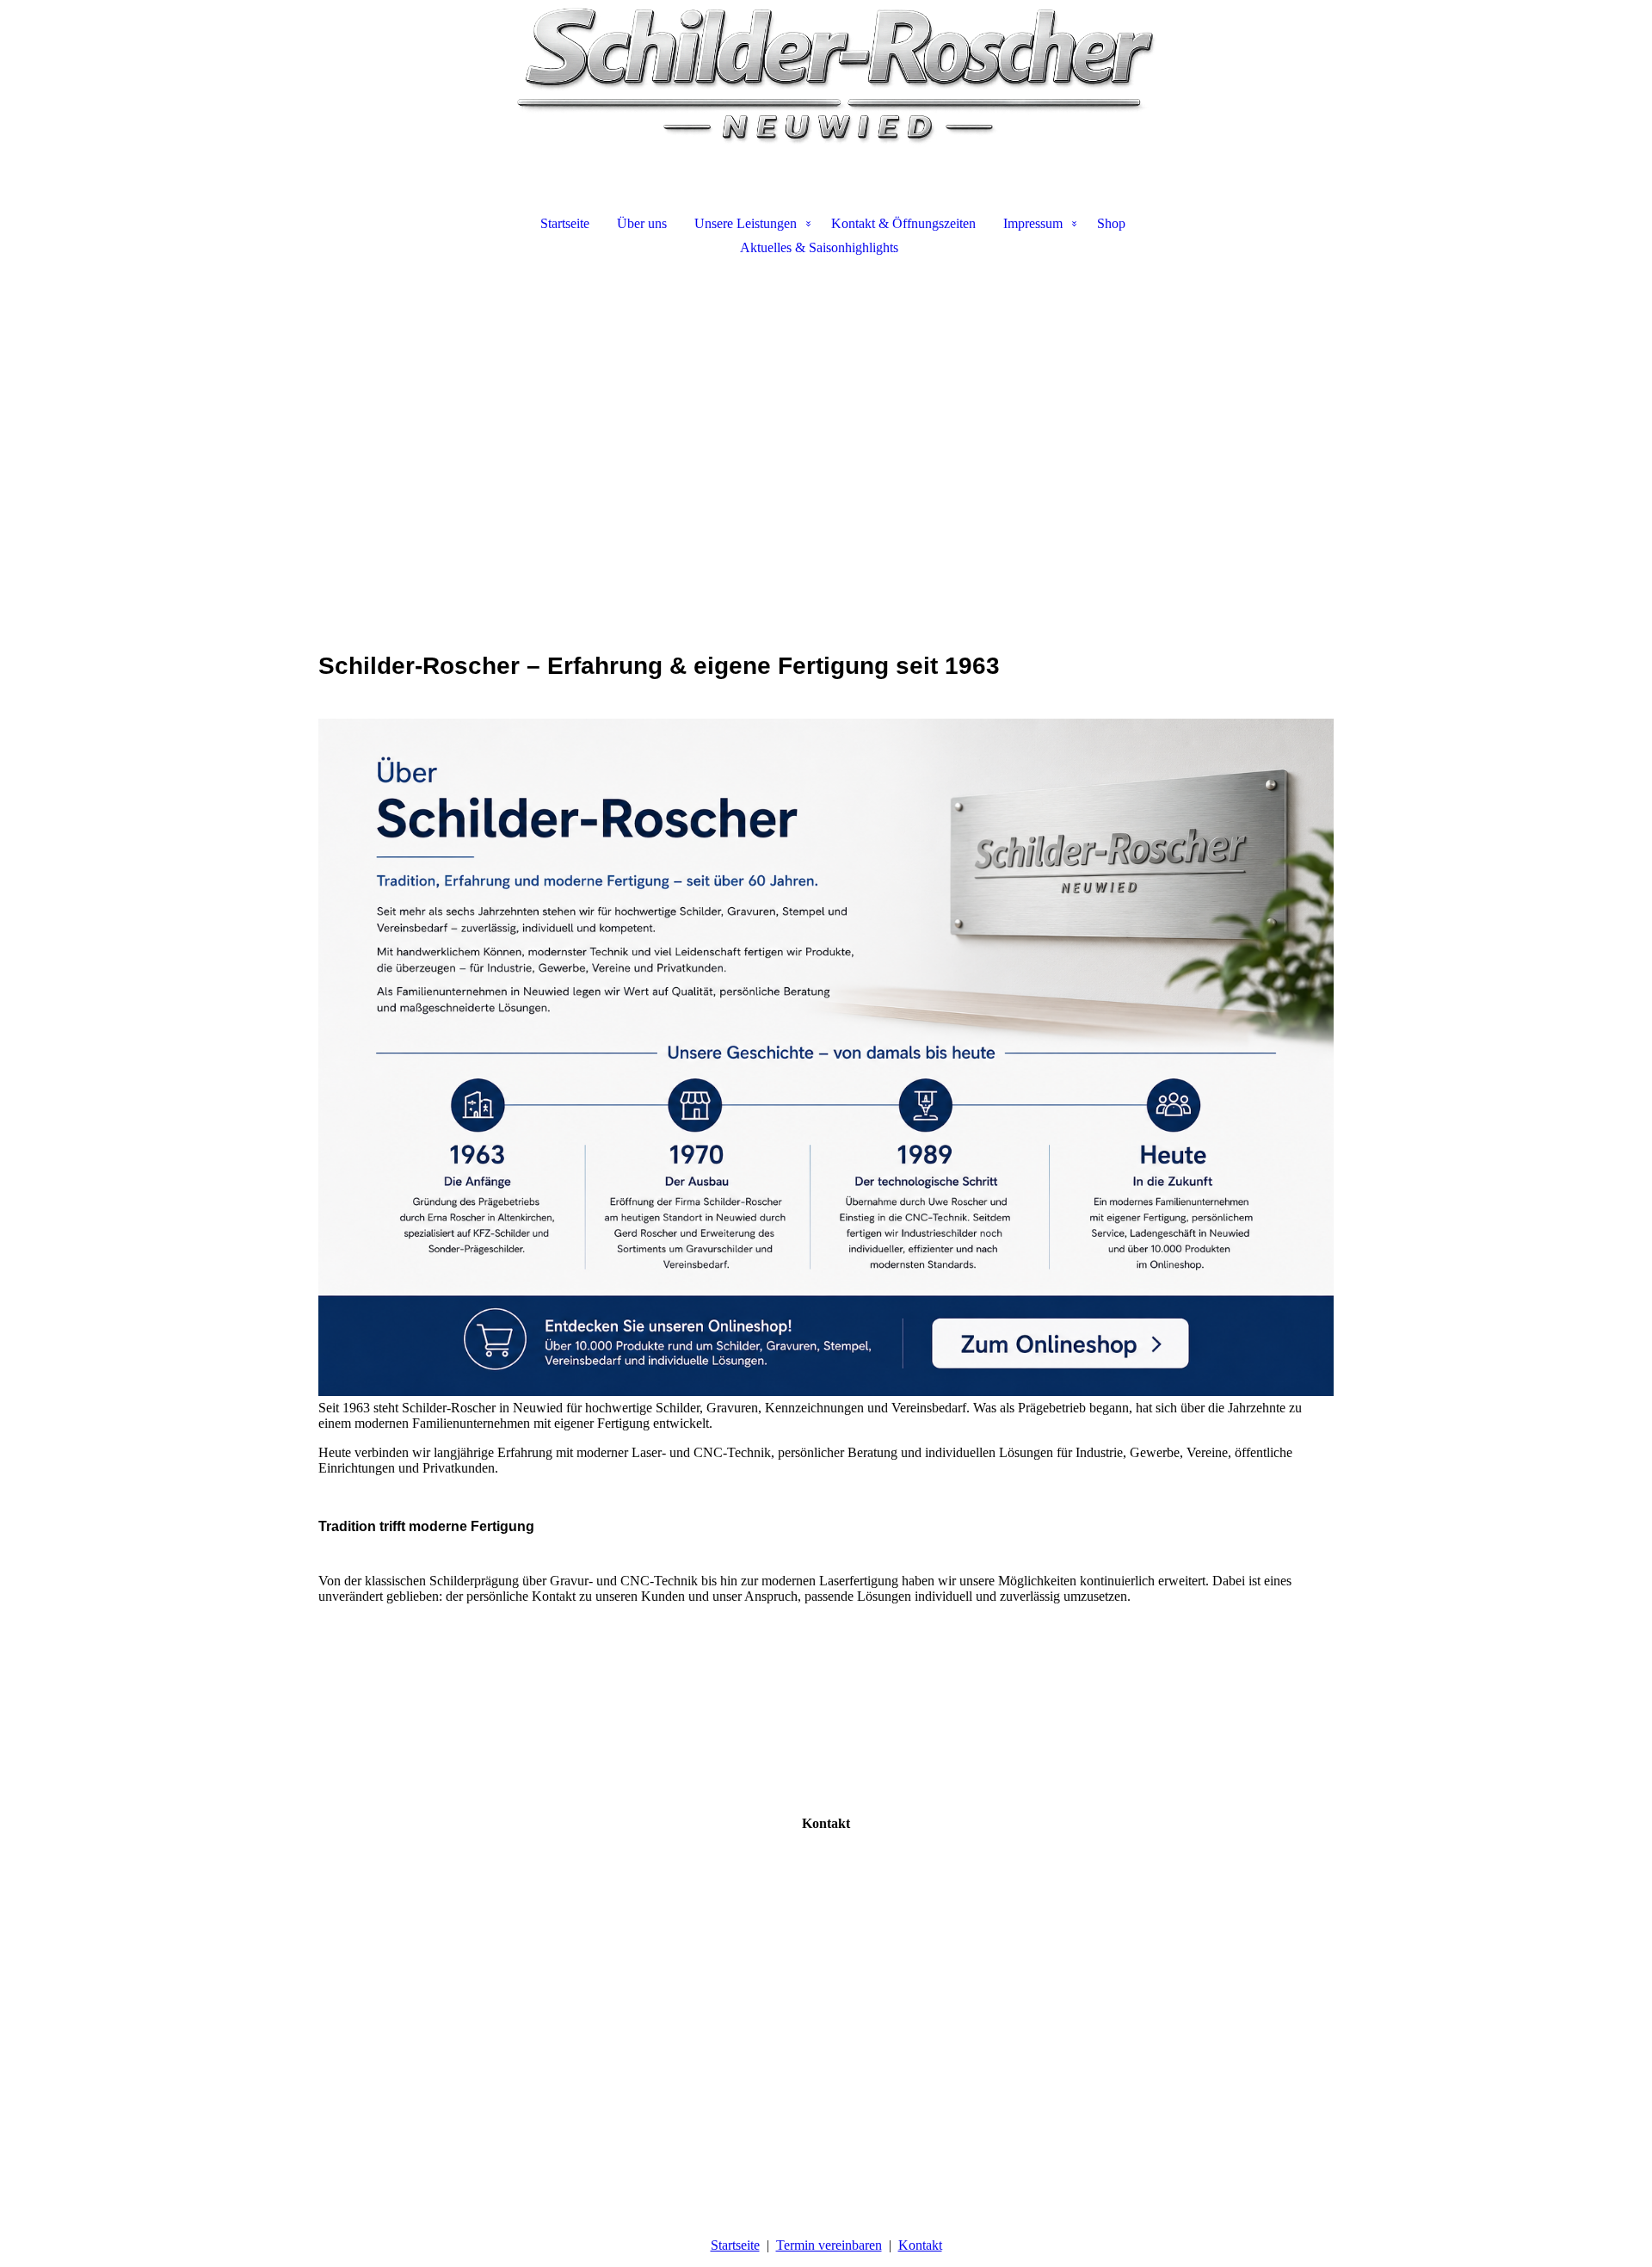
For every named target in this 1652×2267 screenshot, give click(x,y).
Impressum (1033, 223)
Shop (1111, 223)
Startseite (565, 223)
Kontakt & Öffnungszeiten (903, 223)
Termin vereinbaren (829, 2245)
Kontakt (920, 2245)
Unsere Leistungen (746, 223)
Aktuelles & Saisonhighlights (819, 247)
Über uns (642, 223)
